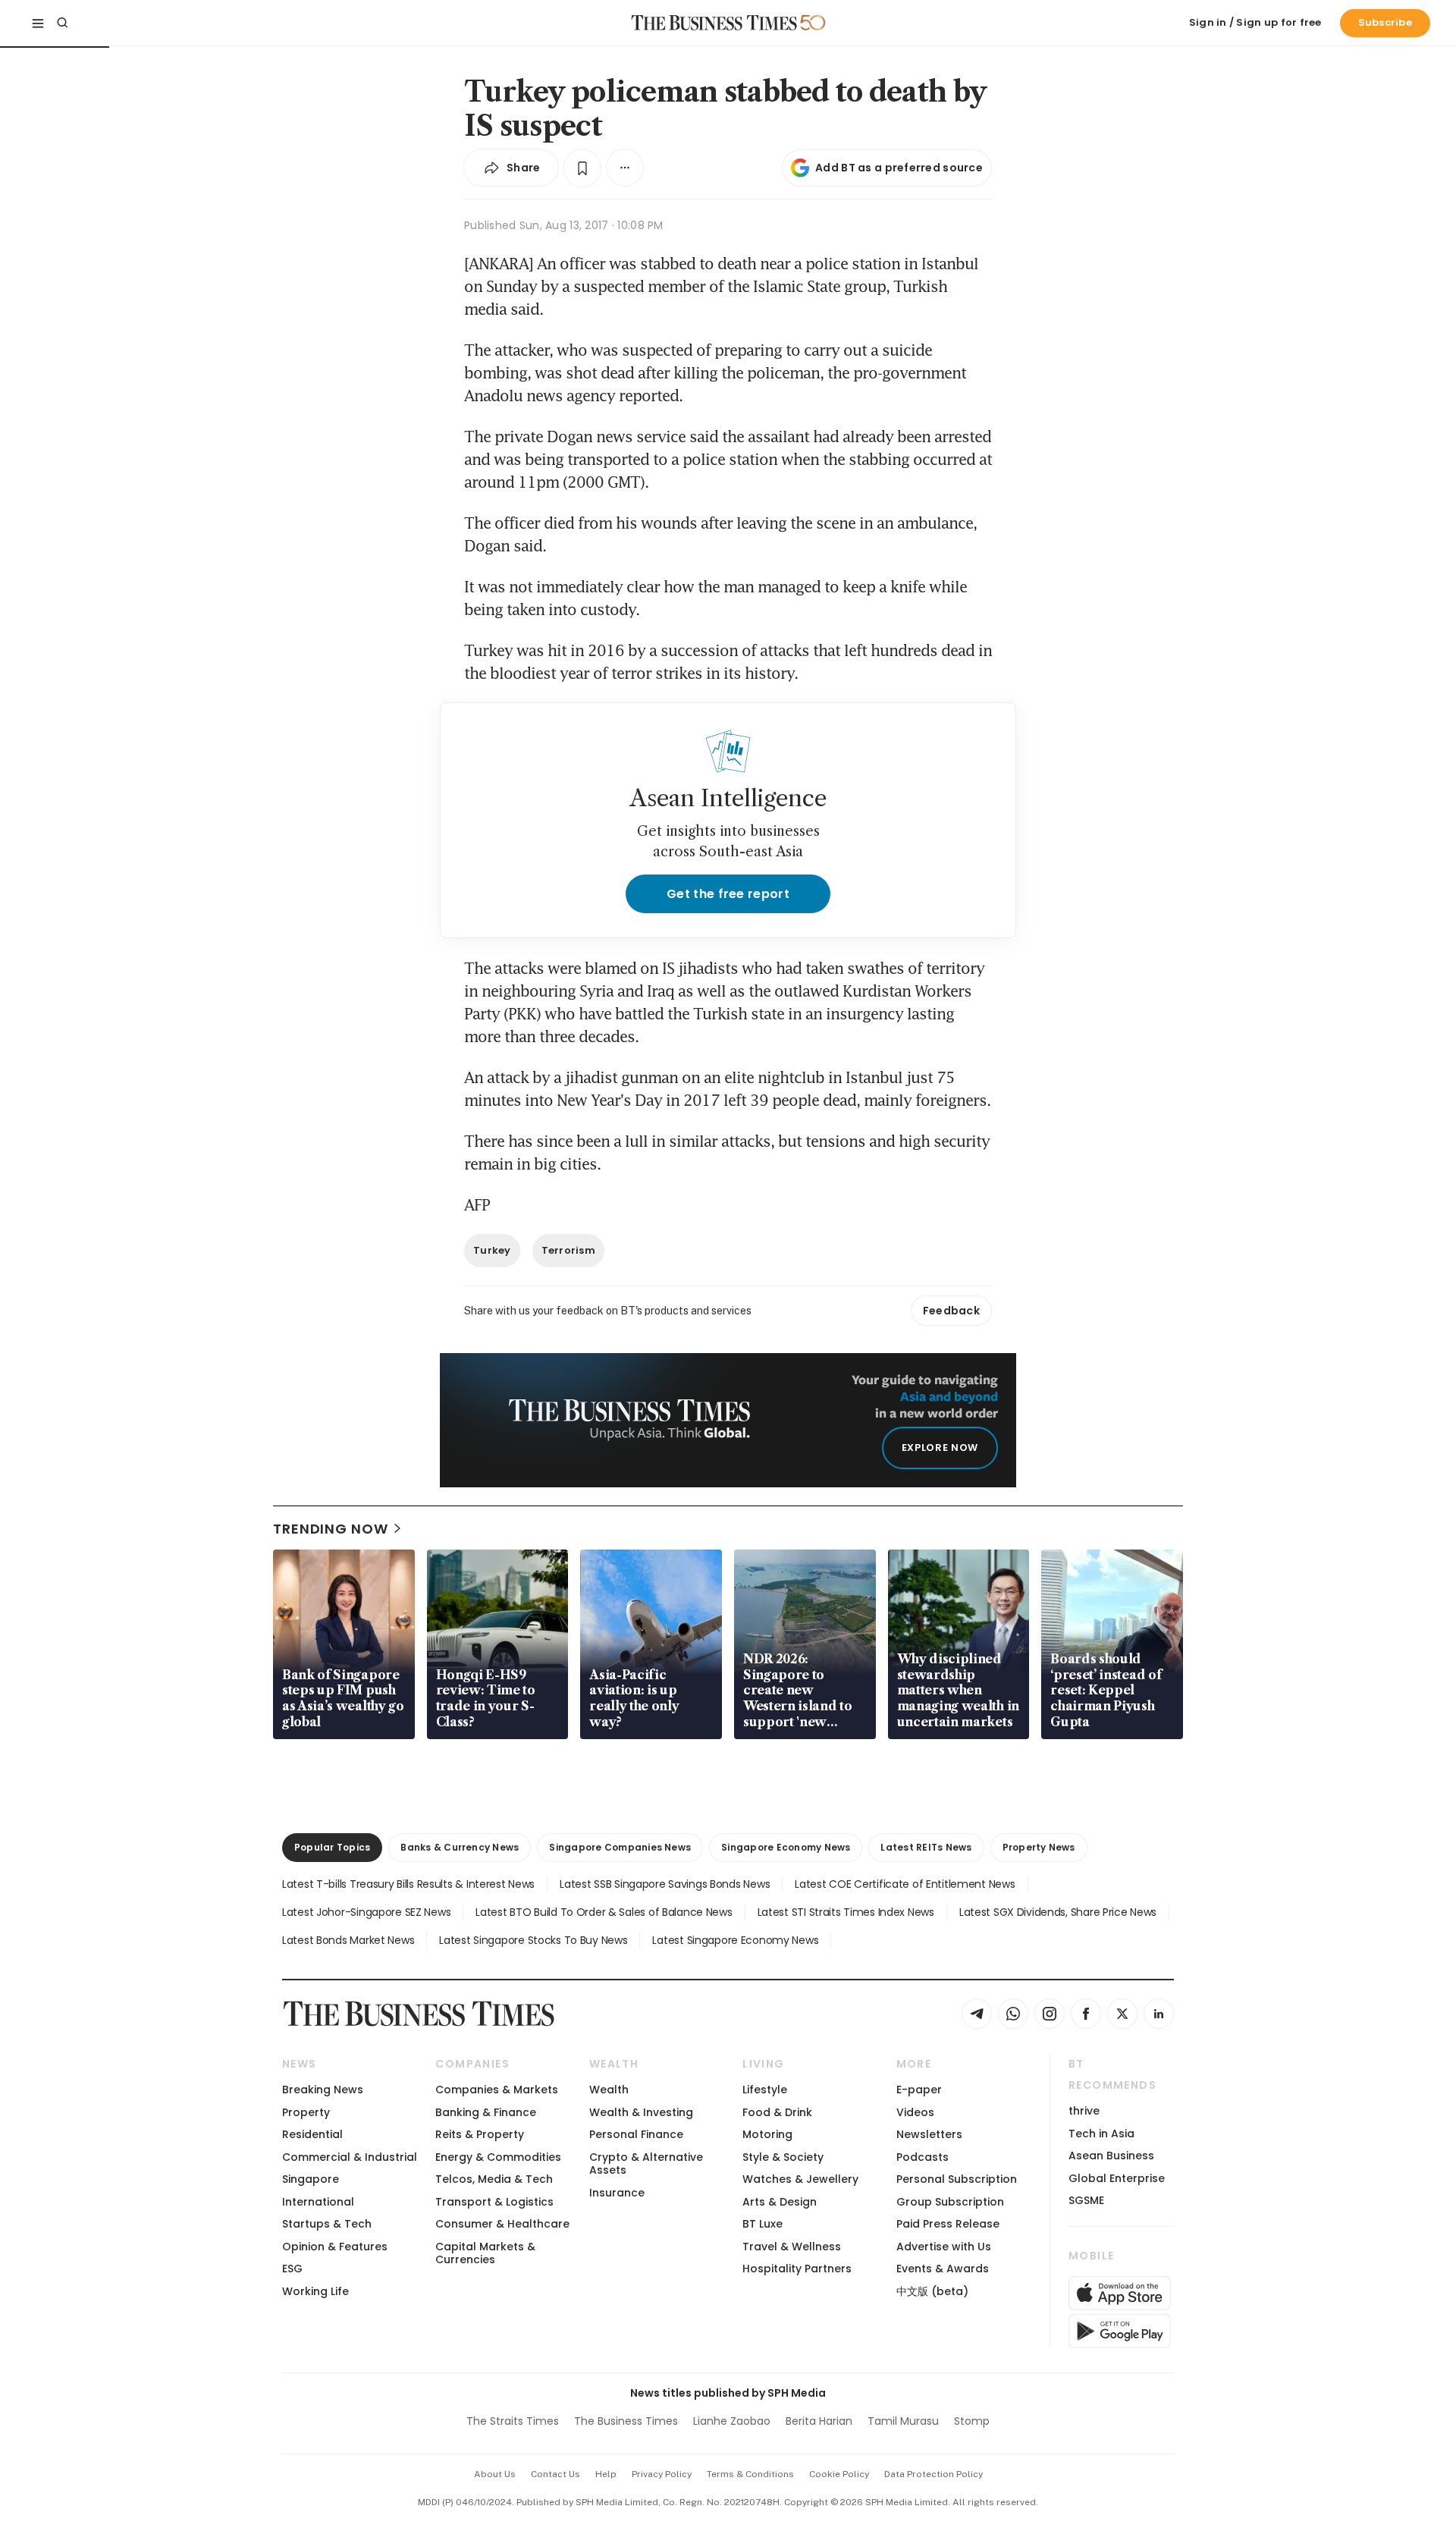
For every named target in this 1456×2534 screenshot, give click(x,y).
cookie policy (839, 2474)
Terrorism (568, 1250)
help (606, 2474)
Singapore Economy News (786, 1847)
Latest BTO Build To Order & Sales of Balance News (604, 1912)
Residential (312, 2134)
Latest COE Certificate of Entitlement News (905, 1884)
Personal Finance (636, 2134)
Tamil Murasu (903, 2421)
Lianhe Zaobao (732, 2421)
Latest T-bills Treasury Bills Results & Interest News (408, 1884)
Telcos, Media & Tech (494, 2179)
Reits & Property (480, 2134)
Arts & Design (780, 2202)
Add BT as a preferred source (899, 168)
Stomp (972, 2421)
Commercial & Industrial (350, 2157)
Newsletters (929, 2134)
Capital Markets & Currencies (485, 2253)
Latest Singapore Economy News (735, 1940)
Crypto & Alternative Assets (646, 2163)
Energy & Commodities (498, 2157)
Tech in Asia (1101, 2134)
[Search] (62, 23)
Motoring (767, 2134)
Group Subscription (950, 2202)
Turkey (492, 1250)
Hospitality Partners (797, 2269)
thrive (1084, 2111)
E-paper (919, 2090)
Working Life (315, 2291)
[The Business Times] (714, 23)
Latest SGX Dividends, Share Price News (1058, 1912)
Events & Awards (943, 2269)
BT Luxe (763, 2224)
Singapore (311, 2179)
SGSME (1086, 2200)
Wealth (609, 2090)
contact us (555, 2474)
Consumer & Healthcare (502, 2224)
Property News (1039, 1847)
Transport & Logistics (494, 2202)
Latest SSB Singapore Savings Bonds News (665, 1884)
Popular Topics (332, 1847)
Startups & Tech (327, 2224)
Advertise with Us (944, 2247)
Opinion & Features (335, 2247)
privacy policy (662, 2474)
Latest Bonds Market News (348, 1940)
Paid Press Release (948, 2224)
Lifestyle (765, 2090)
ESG (292, 2269)
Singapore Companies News (620, 1847)
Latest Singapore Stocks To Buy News (533, 1940)
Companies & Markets (497, 2090)
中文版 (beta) (932, 2291)
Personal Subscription (957, 2179)
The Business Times (626, 2421)
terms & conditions (750, 2474)
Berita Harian (819, 2421)
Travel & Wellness (792, 2247)
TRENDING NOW (331, 1529)
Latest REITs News (926, 1847)
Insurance (617, 2193)
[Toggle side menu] (38, 23)
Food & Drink (777, 2112)
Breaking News (323, 2090)
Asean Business (1111, 2156)
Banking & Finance (486, 2112)
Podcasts (923, 2157)
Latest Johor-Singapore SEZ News (366, 1912)
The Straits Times (513, 2421)
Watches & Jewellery (800, 2179)
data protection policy (934, 2474)
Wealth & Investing (641, 2112)
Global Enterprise (1117, 2178)
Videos (915, 2112)
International (318, 2202)
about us (495, 2474)
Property (306, 2112)
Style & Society (783, 2157)
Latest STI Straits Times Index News (846, 1912)
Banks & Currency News (460, 1847)
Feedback (951, 1311)
